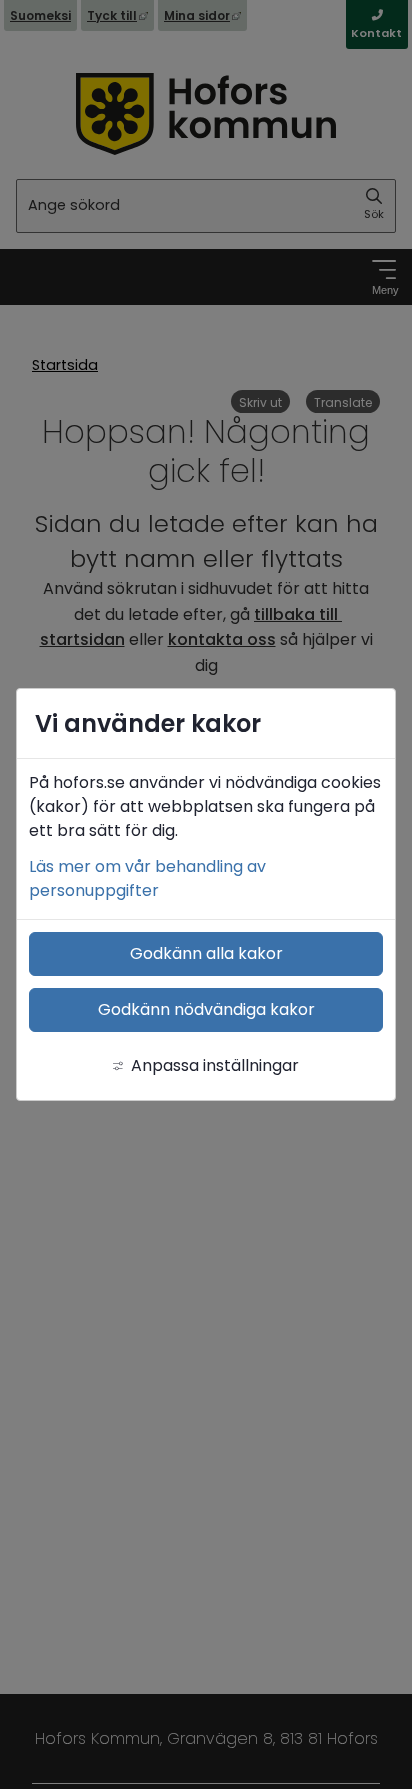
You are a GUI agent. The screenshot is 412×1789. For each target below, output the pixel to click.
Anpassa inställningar (215, 1065)
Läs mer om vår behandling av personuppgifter (147, 878)
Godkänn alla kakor (206, 953)
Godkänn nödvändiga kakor (206, 1009)
